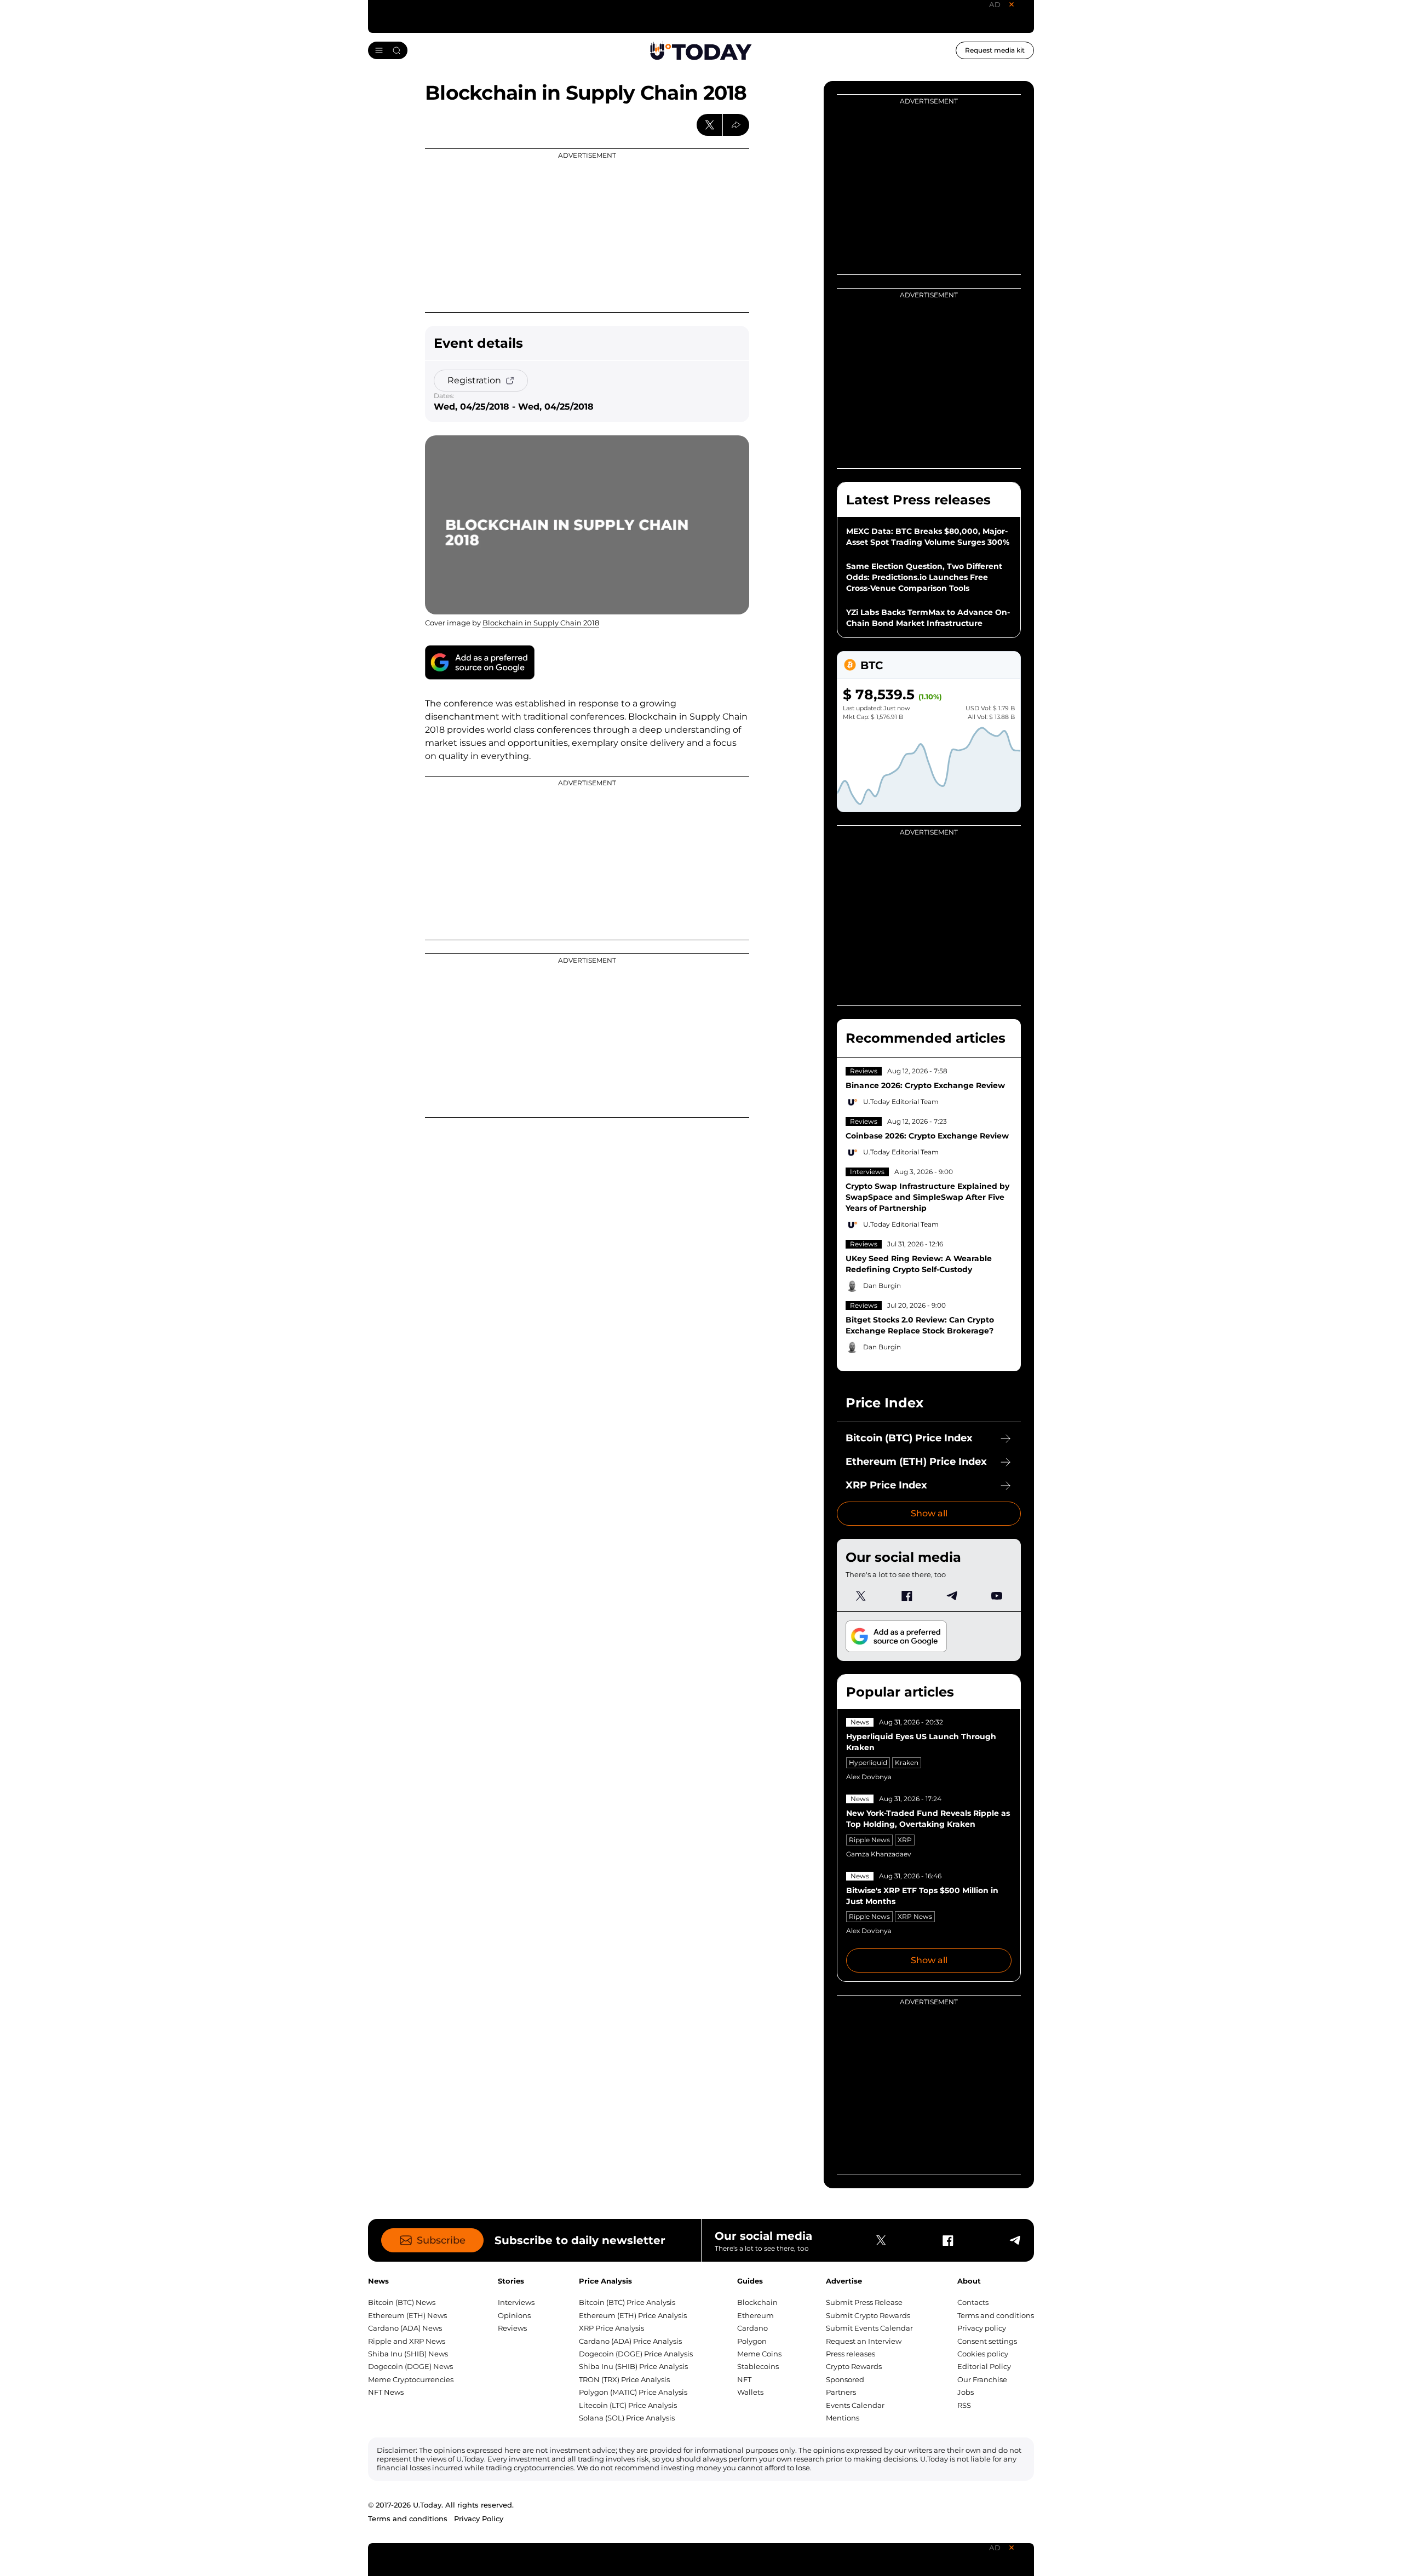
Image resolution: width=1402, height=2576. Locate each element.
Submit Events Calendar (869, 2328)
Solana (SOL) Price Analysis (627, 2418)
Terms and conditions (996, 2315)
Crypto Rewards (854, 2366)
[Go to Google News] (480, 662)
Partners (841, 2392)
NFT (744, 2379)
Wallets (750, 2392)
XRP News (915, 1916)
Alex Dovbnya (869, 1777)
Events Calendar (855, 2405)
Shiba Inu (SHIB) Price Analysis (633, 2366)
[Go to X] (861, 1596)
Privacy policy (982, 2328)
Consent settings (987, 2341)
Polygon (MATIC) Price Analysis (633, 2392)
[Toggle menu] (388, 50)
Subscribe (441, 2240)
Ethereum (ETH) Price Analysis (633, 2315)
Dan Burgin (882, 1286)
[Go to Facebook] (906, 1596)
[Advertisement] (587, 231)
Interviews (867, 1172)
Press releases (851, 2354)
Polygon (752, 2341)
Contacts (973, 2302)
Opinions (514, 2315)
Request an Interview (864, 2341)
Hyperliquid (868, 1763)
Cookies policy (983, 2354)
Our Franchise (982, 2379)
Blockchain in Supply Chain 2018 (541, 623)
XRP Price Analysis (611, 2328)
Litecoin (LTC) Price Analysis (628, 2405)
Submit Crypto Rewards (868, 2315)
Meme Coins (759, 2354)
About (969, 2281)
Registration (474, 380)
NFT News (386, 2392)
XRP (905, 1840)
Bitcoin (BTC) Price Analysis (627, 2302)
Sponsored (845, 2379)
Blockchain (757, 2302)
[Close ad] (1012, 4)
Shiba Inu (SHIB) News (408, 2354)
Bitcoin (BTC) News (402, 2302)
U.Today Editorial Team (901, 1102)
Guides (750, 2281)
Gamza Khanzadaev (879, 1854)
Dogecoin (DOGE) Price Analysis (636, 2354)
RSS (964, 2405)
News (860, 1722)
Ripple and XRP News (407, 2341)
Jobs (966, 2392)
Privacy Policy (479, 2519)
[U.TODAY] (701, 50)
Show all (929, 1513)
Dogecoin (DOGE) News (410, 2366)
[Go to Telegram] (951, 1596)
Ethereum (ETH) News (407, 2315)
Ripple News (869, 1840)
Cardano (752, 2328)
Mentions (843, 2418)
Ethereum (755, 2315)
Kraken (907, 1763)
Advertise (844, 2281)
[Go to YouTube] (997, 1596)
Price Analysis (605, 2281)
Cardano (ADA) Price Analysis (630, 2341)
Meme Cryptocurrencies (411, 2379)
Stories (511, 2281)
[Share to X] (710, 125)
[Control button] (736, 125)
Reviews (864, 1071)
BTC (872, 665)
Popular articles (900, 1692)
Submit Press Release (864, 2302)
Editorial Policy (984, 2366)
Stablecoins (758, 2366)
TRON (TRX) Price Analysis (624, 2379)
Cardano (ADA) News (405, 2328)
